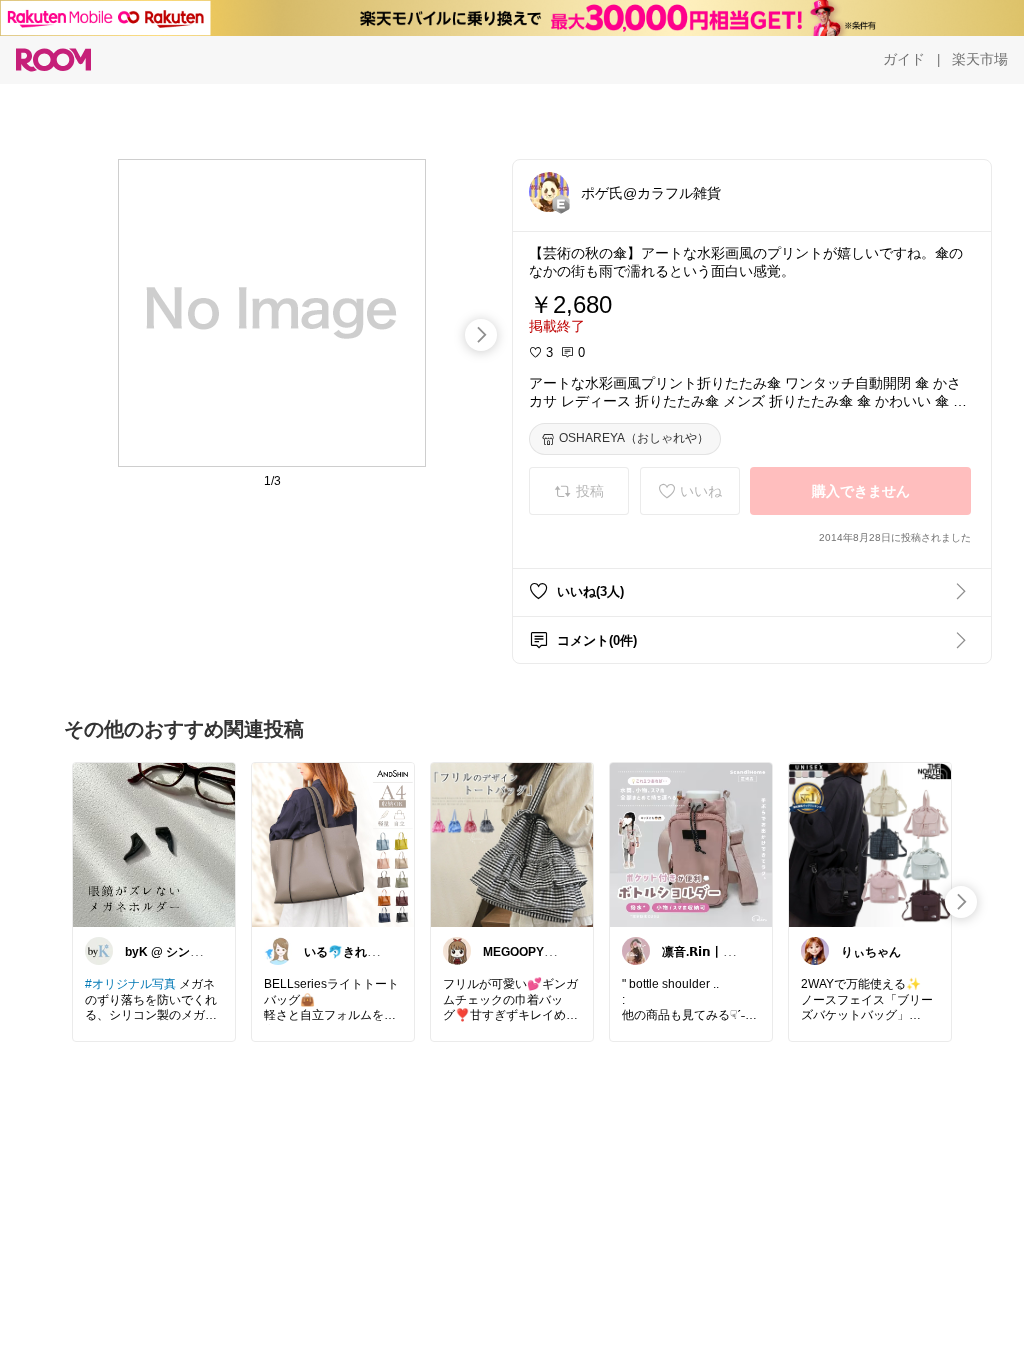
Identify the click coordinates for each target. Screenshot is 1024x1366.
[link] (154, 844)
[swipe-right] (481, 335)
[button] (549, 192)
